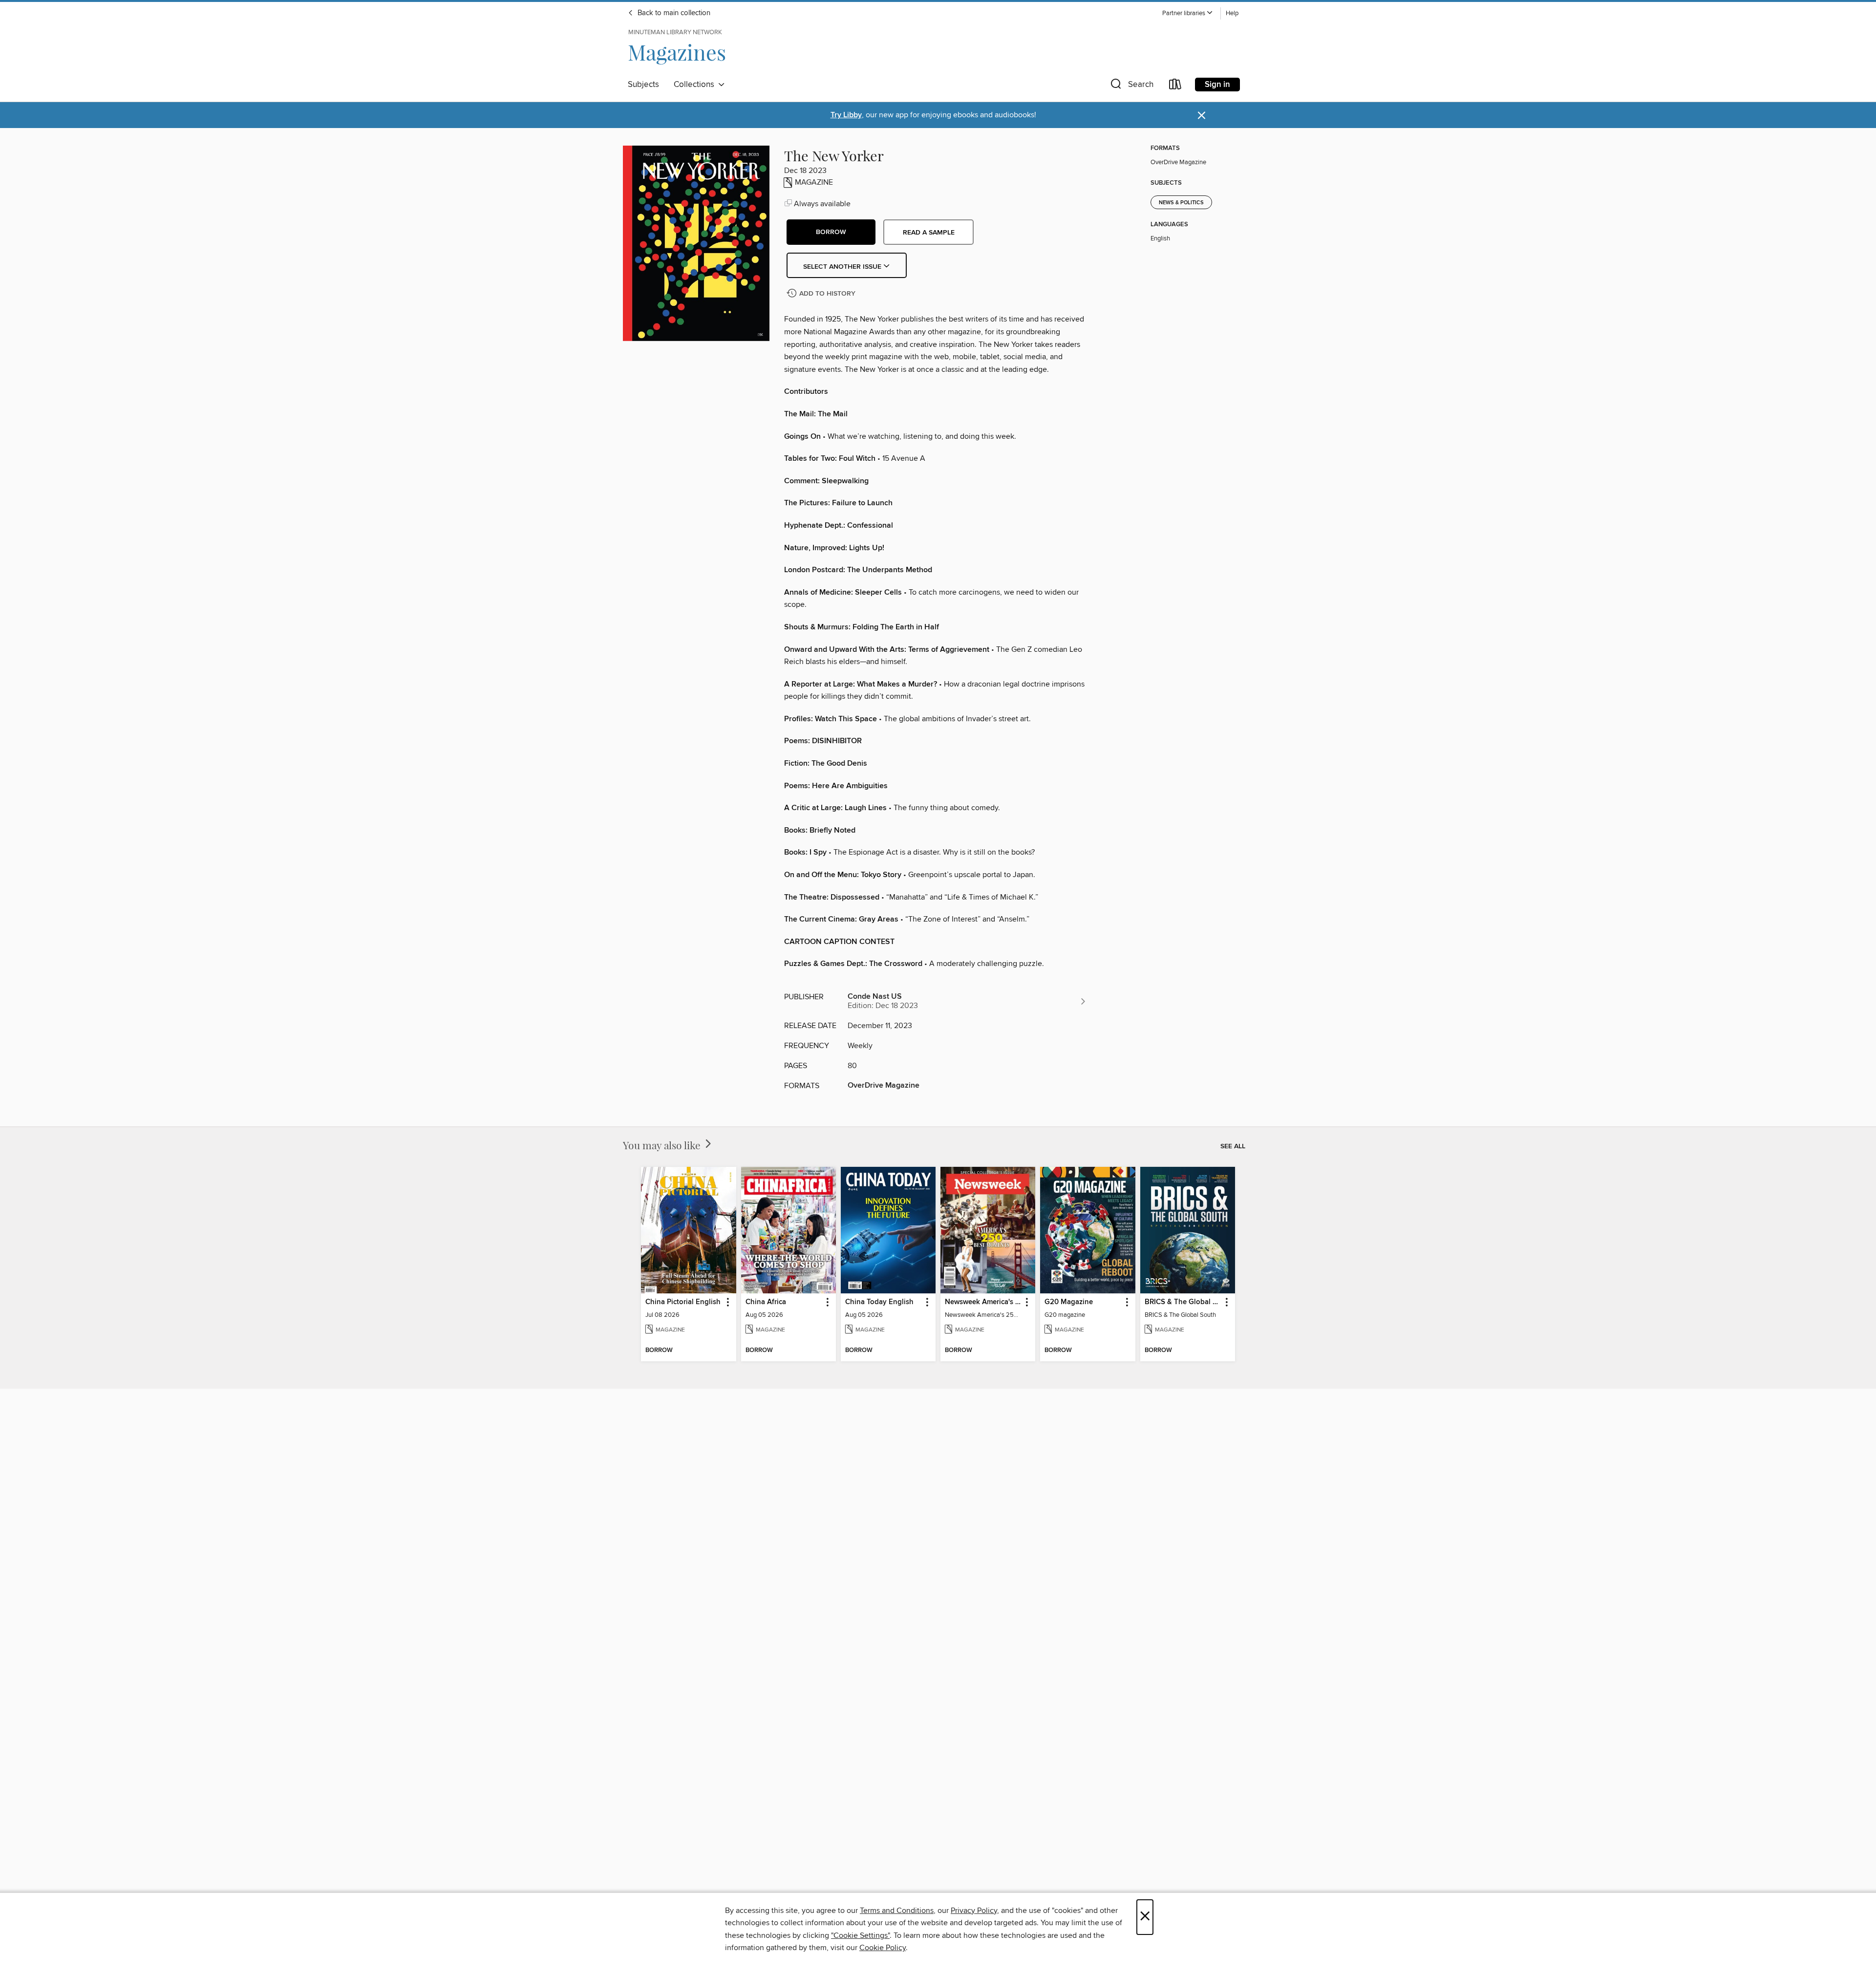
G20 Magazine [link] (1069, 1302)
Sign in (1217, 85)
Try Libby (846, 115)
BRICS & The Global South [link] (1183, 1302)
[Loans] (1175, 86)
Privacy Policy (974, 1911)
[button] (1188, 13)
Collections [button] (696, 85)
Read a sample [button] (929, 233)
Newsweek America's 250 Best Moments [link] (983, 1302)
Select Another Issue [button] (843, 267)
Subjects (643, 85)
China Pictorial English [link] (683, 1302)
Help (1232, 13)
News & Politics (1181, 203)
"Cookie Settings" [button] (860, 1935)
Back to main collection (673, 13)
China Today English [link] (879, 1302)
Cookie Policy (883, 1948)
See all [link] (1233, 1146)
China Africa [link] (766, 1302)
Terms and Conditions (897, 1911)
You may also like (663, 1145)
